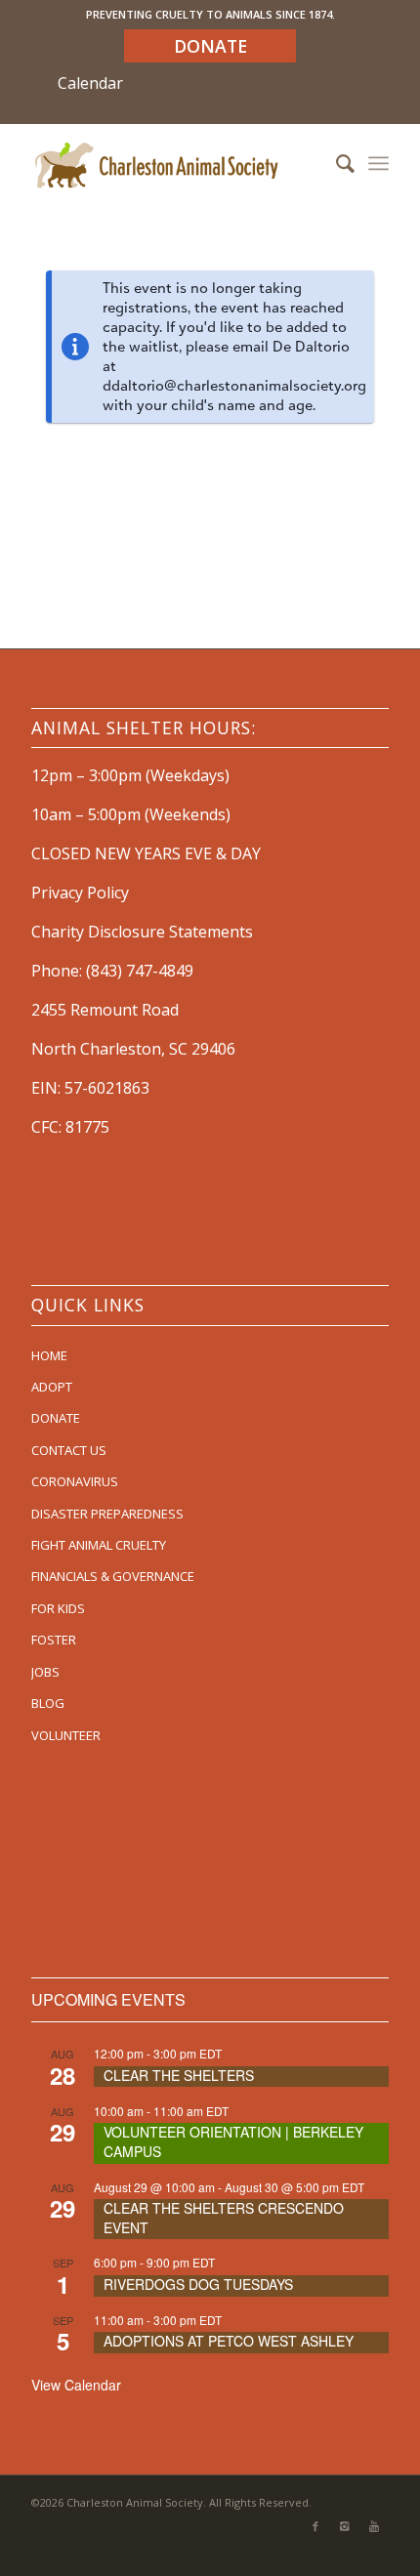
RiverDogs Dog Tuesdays (198, 2284)
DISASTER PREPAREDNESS (107, 1514)
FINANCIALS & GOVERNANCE (113, 1576)
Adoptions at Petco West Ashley (229, 2341)
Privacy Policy (80, 893)
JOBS (45, 1672)
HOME (49, 1355)
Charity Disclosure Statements (142, 932)
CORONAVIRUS (75, 1481)
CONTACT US (69, 1450)
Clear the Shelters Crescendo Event (224, 2218)
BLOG (48, 1703)
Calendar (90, 83)
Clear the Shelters (179, 2075)
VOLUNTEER (66, 1735)
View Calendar (76, 2385)
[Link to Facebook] (315, 2526)
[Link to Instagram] (345, 2526)
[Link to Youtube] (374, 2526)
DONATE (56, 1418)
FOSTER (54, 1640)
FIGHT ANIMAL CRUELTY (99, 1545)
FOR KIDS (58, 1608)
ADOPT (52, 1387)
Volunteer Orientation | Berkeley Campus (233, 2141)
